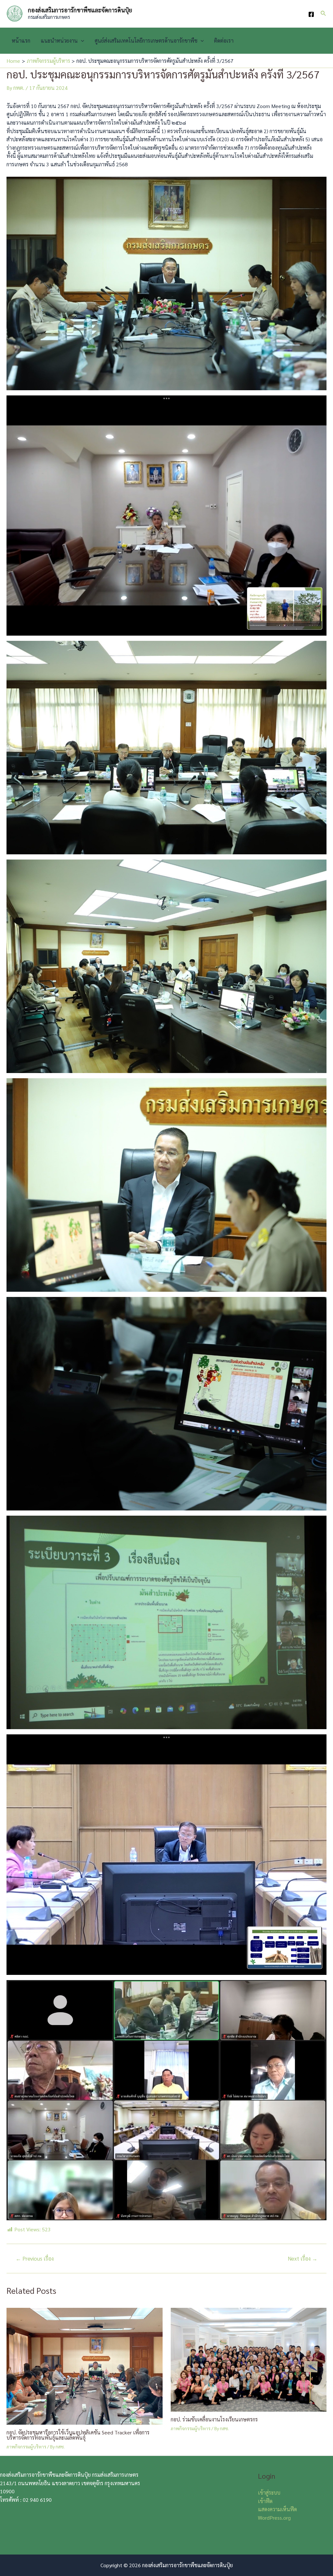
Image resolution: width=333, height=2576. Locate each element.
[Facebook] (311, 14)
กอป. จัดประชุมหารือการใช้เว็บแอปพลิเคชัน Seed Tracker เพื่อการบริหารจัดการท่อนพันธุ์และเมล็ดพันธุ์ (78, 2435)
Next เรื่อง (303, 2259)
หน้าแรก (21, 41)
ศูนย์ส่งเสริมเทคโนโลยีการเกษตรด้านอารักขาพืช (146, 41)
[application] (81, 41)
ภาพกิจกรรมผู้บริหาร (26, 2446)
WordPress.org (274, 2518)
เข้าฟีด (265, 2501)
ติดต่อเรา (224, 41)
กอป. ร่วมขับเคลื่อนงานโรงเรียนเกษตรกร (214, 2419)
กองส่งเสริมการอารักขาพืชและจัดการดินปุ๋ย (80, 10)
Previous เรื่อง (35, 2259)
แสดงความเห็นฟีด (277, 2509)
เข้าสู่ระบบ (269, 2493)
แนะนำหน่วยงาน (59, 41)
